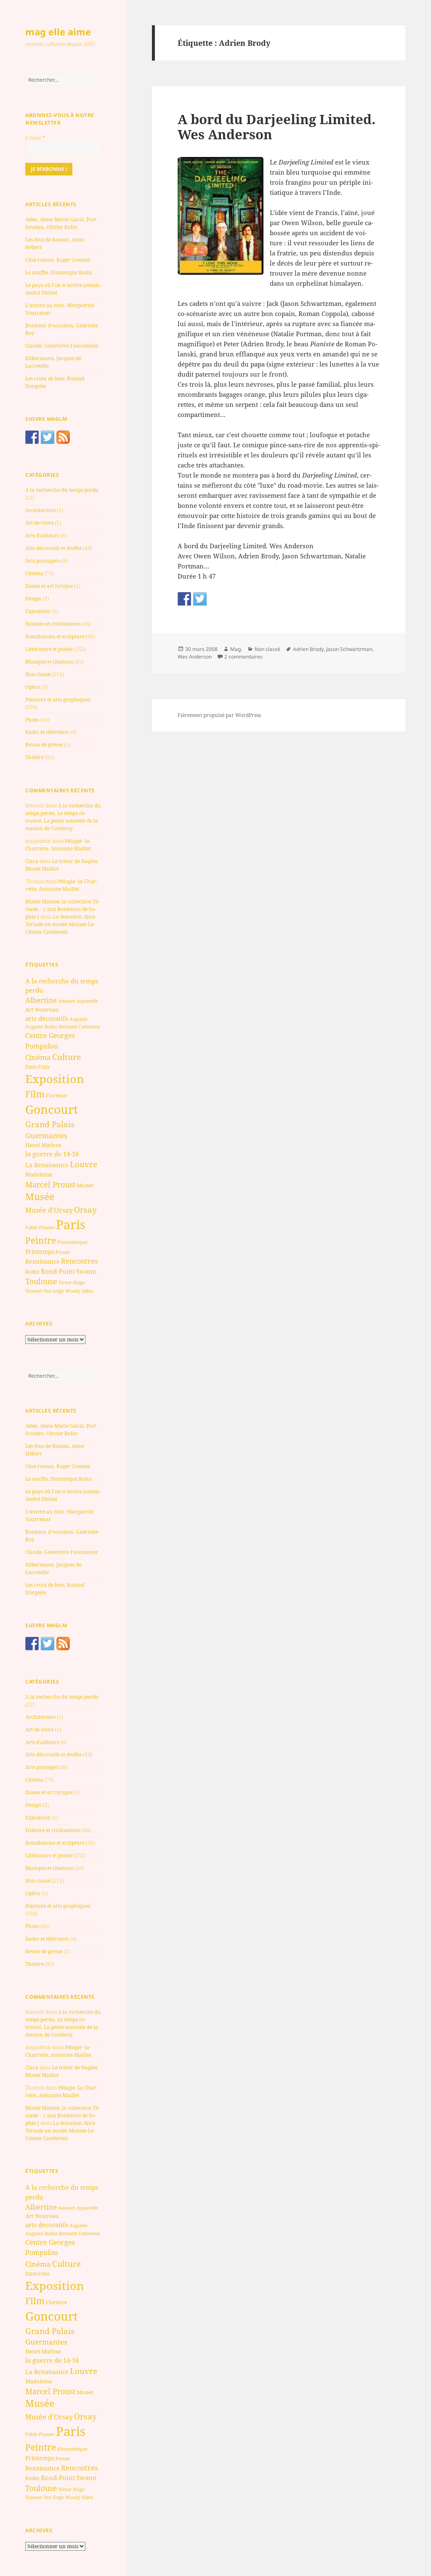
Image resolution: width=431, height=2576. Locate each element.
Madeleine (39, 1174)
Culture (67, 1057)
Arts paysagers (43, 561)
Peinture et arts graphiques (58, 700)
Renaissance (43, 1261)
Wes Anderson (195, 657)
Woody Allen (79, 1291)
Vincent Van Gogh (45, 1291)
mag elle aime (58, 32)
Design (33, 599)
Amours (67, 1001)
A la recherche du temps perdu (62, 490)
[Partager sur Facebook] (184, 599)
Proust (63, 1252)
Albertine (41, 1000)
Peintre (41, 1240)
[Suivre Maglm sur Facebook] (32, 437)
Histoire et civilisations (53, 624)
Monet (85, 1185)
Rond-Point (58, 1271)
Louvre (84, 1164)
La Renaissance (47, 1165)
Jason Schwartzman (349, 649)
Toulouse (41, 1281)
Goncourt (52, 1109)
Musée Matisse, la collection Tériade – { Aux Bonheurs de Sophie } (63, 909)
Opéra (33, 687)
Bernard (68, 1026)
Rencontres (79, 1261)
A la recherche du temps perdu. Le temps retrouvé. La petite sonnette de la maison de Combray (63, 817)
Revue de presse (44, 745)
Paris (71, 1224)
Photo (32, 720)
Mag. (236, 649)
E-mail (35, 138)
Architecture (40, 510)
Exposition (38, 611)
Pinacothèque (72, 1242)
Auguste (78, 1019)
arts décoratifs (47, 1018)
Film (35, 1094)
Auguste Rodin (41, 1027)
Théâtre (35, 757)
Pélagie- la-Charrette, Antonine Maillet (58, 845)
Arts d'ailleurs (42, 535)
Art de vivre (39, 523)
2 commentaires (243, 657)
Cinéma (34, 573)
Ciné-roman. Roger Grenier (58, 260)
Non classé (38, 674)
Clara (32, 861)
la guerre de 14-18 (52, 1154)
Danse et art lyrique (49, 586)
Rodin (32, 1272)
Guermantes (46, 1135)
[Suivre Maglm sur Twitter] (48, 437)
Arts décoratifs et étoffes (53, 548)
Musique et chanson (49, 662)
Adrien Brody (308, 649)
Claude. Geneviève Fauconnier (62, 346)
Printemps (40, 1252)
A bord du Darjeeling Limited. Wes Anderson (277, 127)
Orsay (85, 1210)
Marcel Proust (50, 1184)
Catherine (89, 1026)
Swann (86, 1271)
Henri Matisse (43, 1145)
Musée (40, 1196)
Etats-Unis (37, 1067)
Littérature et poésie (49, 649)
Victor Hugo (72, 1282)
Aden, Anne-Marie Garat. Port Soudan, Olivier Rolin (61, 223)
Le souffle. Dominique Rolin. (59, 272)
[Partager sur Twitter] (200, 599)
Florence (56, 1095)
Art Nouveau (42, 1009)
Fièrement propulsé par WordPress (219, 715)
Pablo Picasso (40, 1227)
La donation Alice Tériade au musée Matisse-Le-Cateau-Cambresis (60, 924)
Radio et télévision (47, 732)
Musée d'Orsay (49, 1210)
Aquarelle (87, 1001)
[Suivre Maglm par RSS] (63, 437)
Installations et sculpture (55, 636)
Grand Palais (50, 1124)
